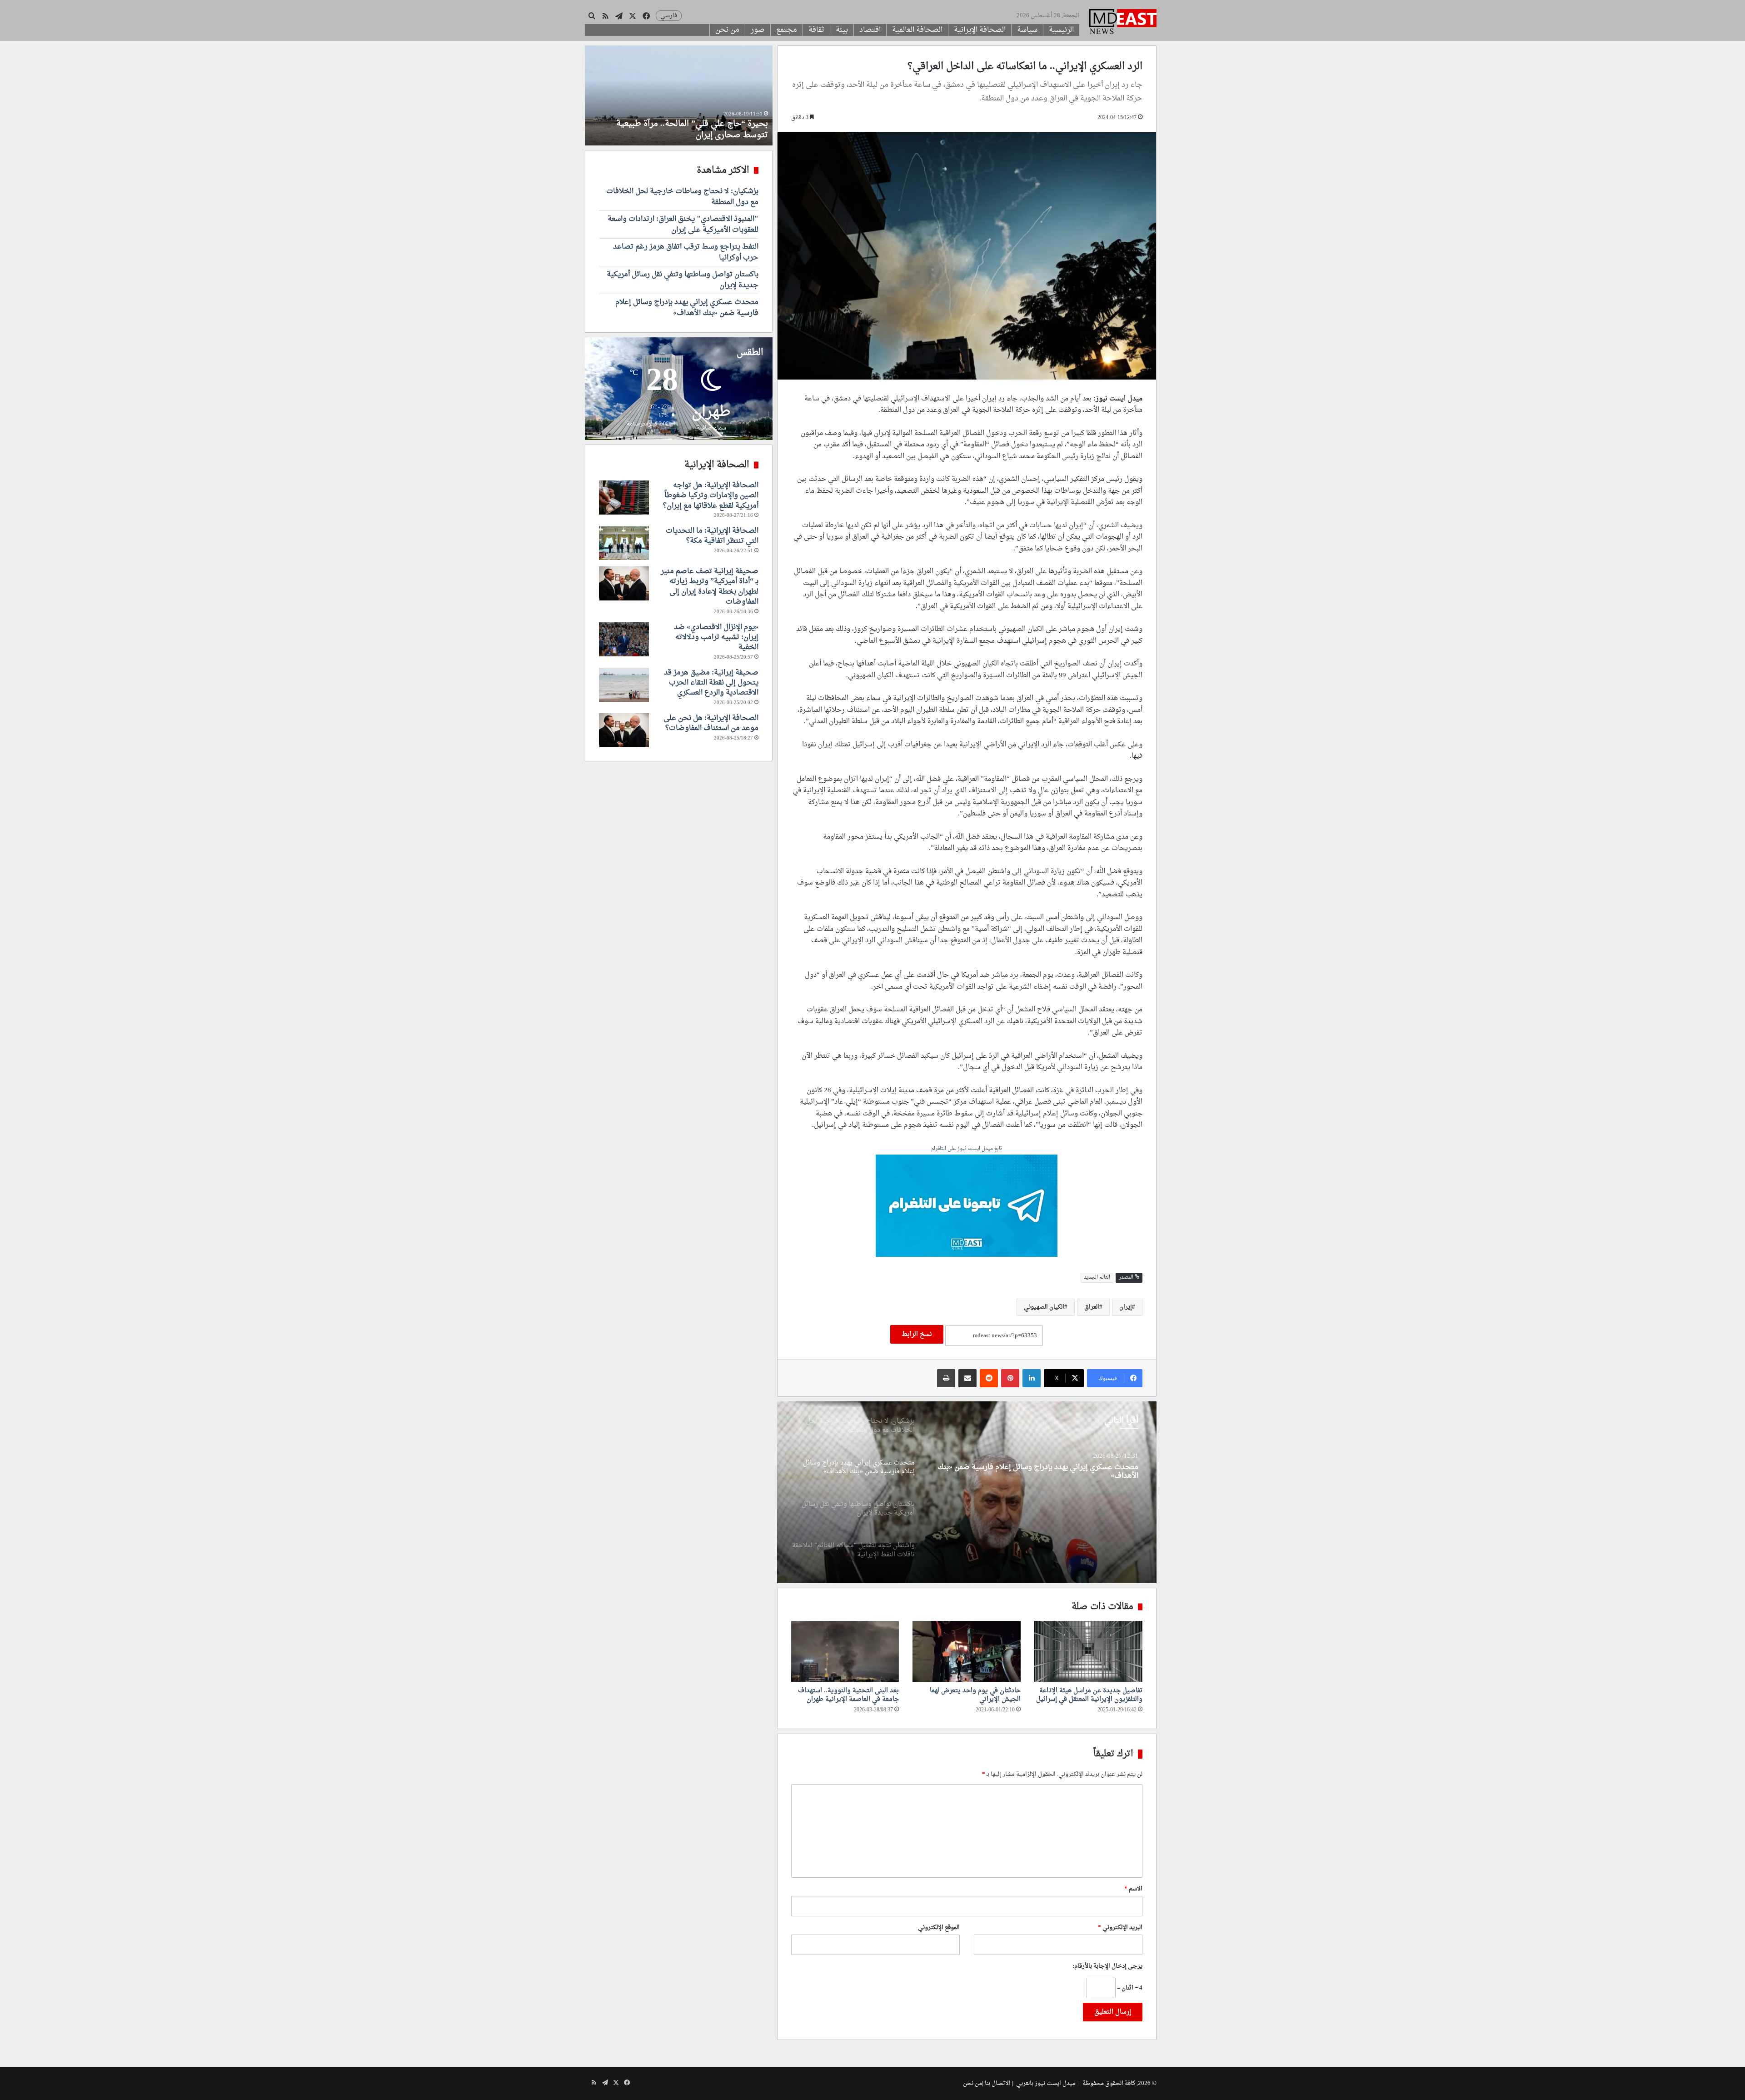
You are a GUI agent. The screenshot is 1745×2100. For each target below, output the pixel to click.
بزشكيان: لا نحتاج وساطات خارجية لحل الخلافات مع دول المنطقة (682, 197)
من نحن (727, 30)
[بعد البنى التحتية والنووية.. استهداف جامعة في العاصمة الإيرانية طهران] (845, 1651)
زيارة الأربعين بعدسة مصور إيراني (710, 135)
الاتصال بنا (998, 2083)
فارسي (669, 16)
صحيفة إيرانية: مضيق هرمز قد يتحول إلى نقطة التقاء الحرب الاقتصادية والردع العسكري (711, 683)
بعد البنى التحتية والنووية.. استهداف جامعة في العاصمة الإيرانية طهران (848, 1695)
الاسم (1133, 1889)
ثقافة (816, 30)
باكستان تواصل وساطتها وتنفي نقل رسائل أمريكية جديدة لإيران (1042, 1467)
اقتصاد (870, 30)
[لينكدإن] (1032, 1378)
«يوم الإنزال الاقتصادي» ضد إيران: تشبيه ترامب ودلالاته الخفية (716, 637)
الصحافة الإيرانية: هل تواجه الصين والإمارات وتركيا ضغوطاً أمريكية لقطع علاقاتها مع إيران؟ (711, 496)
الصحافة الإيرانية (980, 30)
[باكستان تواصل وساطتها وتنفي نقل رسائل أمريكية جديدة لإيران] (967, 1492)
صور (758, 30)
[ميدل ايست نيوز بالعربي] (1123, 23)
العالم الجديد (1097, 1277)
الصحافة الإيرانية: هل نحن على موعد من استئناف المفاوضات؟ (711, 723)
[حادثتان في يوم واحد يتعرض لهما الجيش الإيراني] (967, 1651)
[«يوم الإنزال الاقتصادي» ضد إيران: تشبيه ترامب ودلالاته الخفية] (624, 639)
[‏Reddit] (989, 1378)
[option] (967, 1492)
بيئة (842, 30)
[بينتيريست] (1010, 1378)
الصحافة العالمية (917, 30)
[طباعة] (946, 1378)
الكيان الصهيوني (1044, 1307)
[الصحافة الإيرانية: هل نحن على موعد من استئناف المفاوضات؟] (624, 730)
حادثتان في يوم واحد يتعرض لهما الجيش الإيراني (975, 1695)
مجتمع (787, 30)
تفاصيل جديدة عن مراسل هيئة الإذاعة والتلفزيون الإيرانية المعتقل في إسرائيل (1089, 1695)
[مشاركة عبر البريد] (967, 1378)
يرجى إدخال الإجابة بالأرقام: (1107, 1966)
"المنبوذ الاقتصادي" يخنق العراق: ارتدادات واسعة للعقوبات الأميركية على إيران (683, 225)
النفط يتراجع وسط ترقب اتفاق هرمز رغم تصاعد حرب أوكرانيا (686, 252)
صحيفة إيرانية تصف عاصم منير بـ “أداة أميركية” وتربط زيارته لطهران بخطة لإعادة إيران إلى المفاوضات (710, 587)
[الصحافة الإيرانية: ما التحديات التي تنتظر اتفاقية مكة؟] (624, 543)
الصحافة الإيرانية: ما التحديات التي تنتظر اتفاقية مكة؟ (712, 536)
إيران (1126, 1307)
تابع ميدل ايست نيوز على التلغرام (967, 1149)
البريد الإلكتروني (1120, 1927)
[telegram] (967, 1207)
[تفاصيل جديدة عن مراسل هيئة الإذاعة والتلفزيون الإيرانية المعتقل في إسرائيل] (1088, 1651)
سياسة (1027, 30)
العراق (1092, 1307)
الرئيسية (1061, 30)
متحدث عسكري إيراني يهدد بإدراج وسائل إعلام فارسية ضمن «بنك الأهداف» (687, 308)
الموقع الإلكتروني (939, 1927)
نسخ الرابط (917, 1334)
